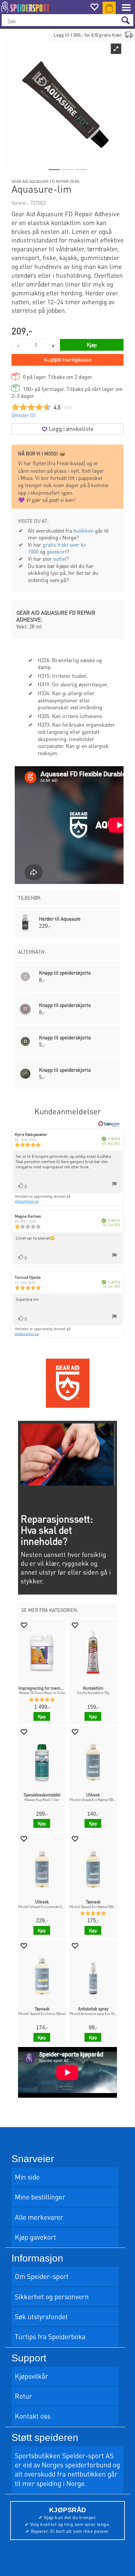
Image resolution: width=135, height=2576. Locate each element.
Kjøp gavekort (35, 2237)
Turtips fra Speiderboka (50, 2336)
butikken (84, 530)
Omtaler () (23, 415)
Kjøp (92, 345)
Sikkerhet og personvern (52, 2296)
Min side (27, 2177)
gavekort (57, 551)
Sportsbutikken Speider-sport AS (64, 2455)
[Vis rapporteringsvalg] (114, 1185)
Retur (23, 2396)
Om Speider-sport (42, 2276)
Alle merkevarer (39, 2217)
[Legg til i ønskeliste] (24, 1625)
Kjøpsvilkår (31, 2376)
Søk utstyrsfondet (41, 2316)
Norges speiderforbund (76, 2465)
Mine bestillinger (40, 2197)
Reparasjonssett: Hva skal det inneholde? (57, 1530)
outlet (60, 559)
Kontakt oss (33, 2416)
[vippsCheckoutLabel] (67, 360)
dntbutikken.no (27, 1201)
